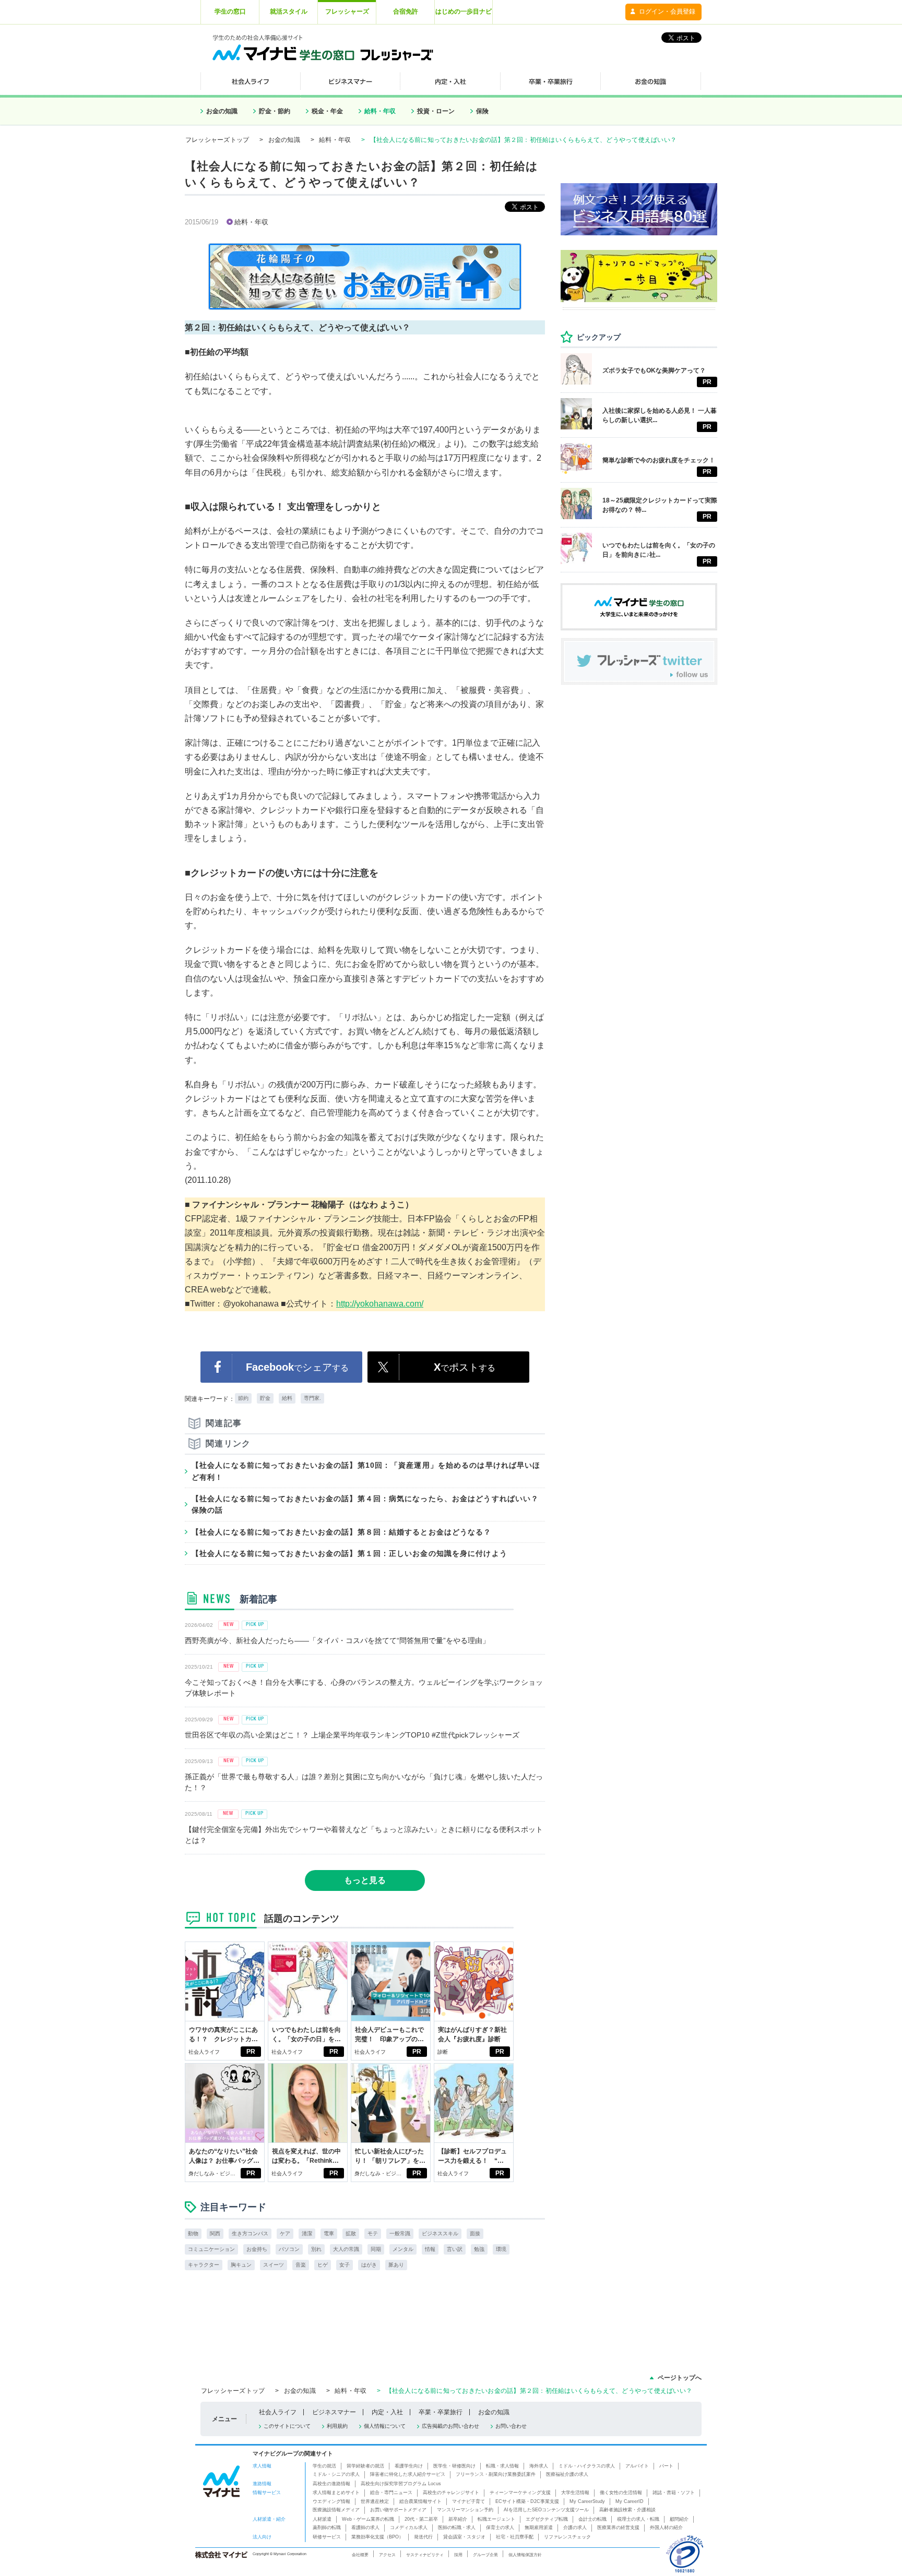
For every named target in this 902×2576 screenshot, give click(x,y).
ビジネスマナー (334, 2412)
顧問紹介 (679, 2519)
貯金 (265, 1398)
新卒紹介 (458, 2519)
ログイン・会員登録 (667, 11)
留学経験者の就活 (365, 2466)
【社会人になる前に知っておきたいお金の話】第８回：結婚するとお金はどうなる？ (342, 1532)
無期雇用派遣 (539, 2527)
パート (666, 2466)
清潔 (307, 2233)
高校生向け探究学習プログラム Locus (401, 2484)
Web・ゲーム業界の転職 (368, 2519)
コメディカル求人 (409, 2527)
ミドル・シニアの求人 (336, 2474)
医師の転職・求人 (457, 2527)
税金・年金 (327, 111)
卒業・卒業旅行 (441, 2412)
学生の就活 (324, 2466)
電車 (329, 2233)
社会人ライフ (204, 2052)
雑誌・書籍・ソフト (674, 2493)
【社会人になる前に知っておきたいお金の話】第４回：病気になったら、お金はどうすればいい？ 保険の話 (368, 1504)
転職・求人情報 (502, 2466)
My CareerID (630, 2501)
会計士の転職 (592, 2519)
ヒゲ (323, 2265)
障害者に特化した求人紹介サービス (408, 2474)
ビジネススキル (440, 2233)
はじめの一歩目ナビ (464, 11)
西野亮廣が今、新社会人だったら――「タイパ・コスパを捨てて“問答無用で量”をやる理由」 (337, 1640)
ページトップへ (680, 2378)
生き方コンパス (250, 2233)
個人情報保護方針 (525, 2555)
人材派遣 (322, 2519)
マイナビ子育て (468, 2501)
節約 (243, 1398)
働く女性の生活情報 (621, 2493)
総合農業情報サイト (420, 2501)
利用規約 (337, 2426)
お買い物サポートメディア (398, 2510)
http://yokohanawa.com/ (380, 1304)
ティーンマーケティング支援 (520, 2493)
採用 (458, 2555)
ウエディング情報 (331, 2501)
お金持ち (257, 2249)
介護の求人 (575, 2527)
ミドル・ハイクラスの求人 (587, 2466)
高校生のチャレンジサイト (451, 2493)
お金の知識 (222, 111)
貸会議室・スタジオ (464, 2537)
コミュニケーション (211, 2249)
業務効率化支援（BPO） (377, 2537)
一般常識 (400, 2233)
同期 (376, 2249)
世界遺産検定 (375, 2501)
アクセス (387, 2555)
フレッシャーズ (347, 11)
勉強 (479, 2249)
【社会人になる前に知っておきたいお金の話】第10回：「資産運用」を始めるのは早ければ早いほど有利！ (366, 1471)
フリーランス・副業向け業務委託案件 (496, 2474)
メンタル (403, 2249)
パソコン (289, 2249)
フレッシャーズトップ (217, 140)
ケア (285, 2233)
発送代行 (423, 2537)
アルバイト (637, 2466)
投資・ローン (436, 111)
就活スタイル (289, 11)
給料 (287, 1398)
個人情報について (385, 2426)
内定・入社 (387, 2412)
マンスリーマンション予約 (465, 2510)
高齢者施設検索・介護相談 (627, 2510)
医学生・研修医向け (454, 2466)
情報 (430, 2249)
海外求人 (539, 2466)
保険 (482, 111)
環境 (501, 2249)
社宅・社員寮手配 (515, 2537)
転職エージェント (496, 2519)
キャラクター (204, 2265)
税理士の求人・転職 (638, 2519)
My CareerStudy (587, 2501)
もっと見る (365, 1880)
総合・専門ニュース (391, 2493)
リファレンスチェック (567, 2537)
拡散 (351, 2233)
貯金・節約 (275, 111)
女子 (345, 2265)
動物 (193, 2233)
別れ (316, 2249)
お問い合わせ (511, 2426)
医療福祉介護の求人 (567, 2474)
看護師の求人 (365, 2527)
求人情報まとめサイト (336, 2493)
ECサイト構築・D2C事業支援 (527, 2501)
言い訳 (455, 2249)
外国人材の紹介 (666, 2527)
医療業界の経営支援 (618, 2527)
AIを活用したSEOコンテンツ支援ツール (546, 2510)
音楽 (301, 2265)
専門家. (312, 1398)
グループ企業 (485, 2555)
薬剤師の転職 (327, 2527)
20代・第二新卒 (421, 2519)
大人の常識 (346, 2249)
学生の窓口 (230, 11)
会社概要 (360, 2555)
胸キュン (241, 2265)
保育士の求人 (500, 2527)
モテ (373, 2233)
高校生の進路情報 (331, 2484)
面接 (475, 2233)
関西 (215, 2233)
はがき (369, 2265)
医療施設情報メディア (336, 2510)
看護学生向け (409, 2466)
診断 (443, 2052)
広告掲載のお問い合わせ (450, 2426)
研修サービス (327, 2537)
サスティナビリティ (425, 2555)
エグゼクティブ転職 (547, 2519)
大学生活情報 (575, 2493)
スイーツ (274, 2265)
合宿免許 (406, 11)
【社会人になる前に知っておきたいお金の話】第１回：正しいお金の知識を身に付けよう (349, 1553)
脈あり (396, 2265)
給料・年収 (380, 111)
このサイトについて (287, 2426)
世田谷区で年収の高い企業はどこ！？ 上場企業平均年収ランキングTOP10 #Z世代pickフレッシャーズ (352, 1735)
